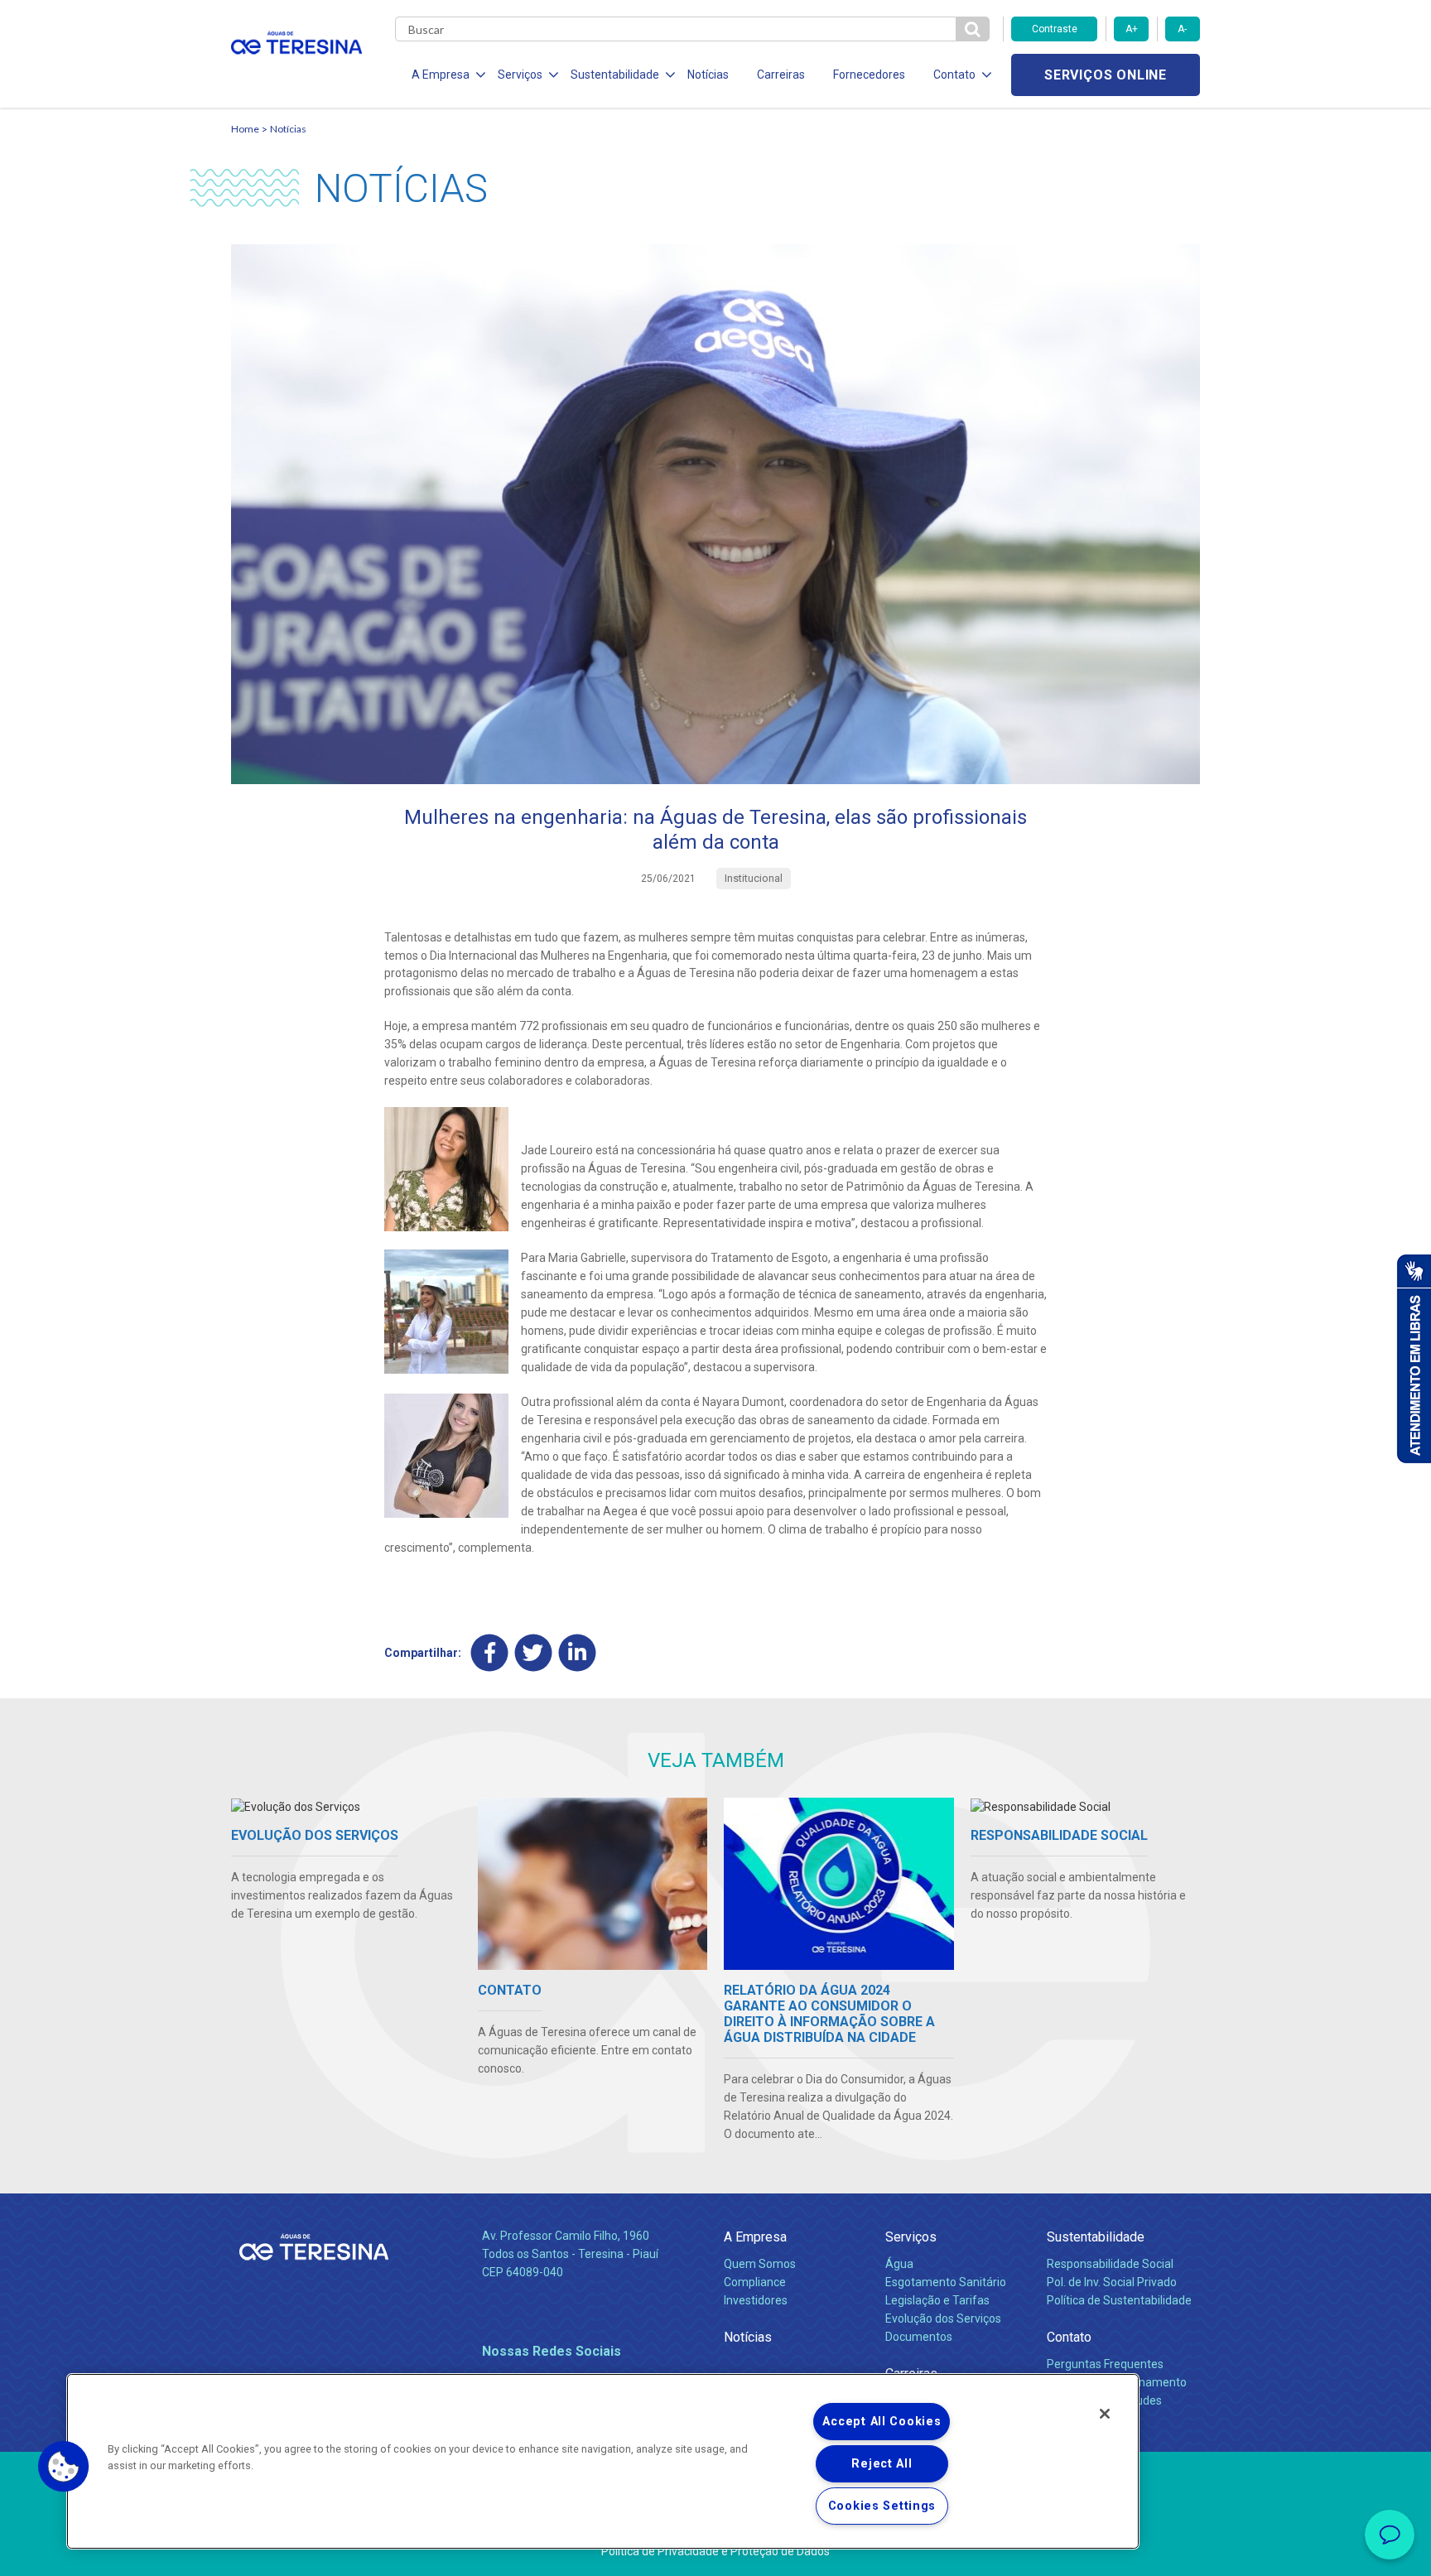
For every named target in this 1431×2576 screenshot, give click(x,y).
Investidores (756, 2300)
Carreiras (781, 75)
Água (899, 2264)
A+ (1132, 29)
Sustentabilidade (1096, 2237)
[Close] (1105, 2414)
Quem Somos (760, 2264)
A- (1182, 29)
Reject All (882, 2464)
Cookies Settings (882, 2506)
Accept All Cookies (882, 2422)
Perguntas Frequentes (1105, 2364)
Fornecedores (869, 75)
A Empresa (755, 2237)
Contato (1069, 2337)
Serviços (911, 2237)
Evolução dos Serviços (943, 2318)
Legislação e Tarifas (937, 2300)
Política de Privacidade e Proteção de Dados (715, 2551)
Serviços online (1106, 75)
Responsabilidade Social (1110, 2264)
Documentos (919, 2337)
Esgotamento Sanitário (946, 2282)
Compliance (755, 2282)
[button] (64, 2467)
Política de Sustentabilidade (1119, 2300)
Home (245, 129)
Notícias (708, 75)
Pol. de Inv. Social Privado (1112, 2282)
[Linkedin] (578, 1652)
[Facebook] (490, 1652)
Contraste (1055, 29)
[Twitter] (534, 1652)
